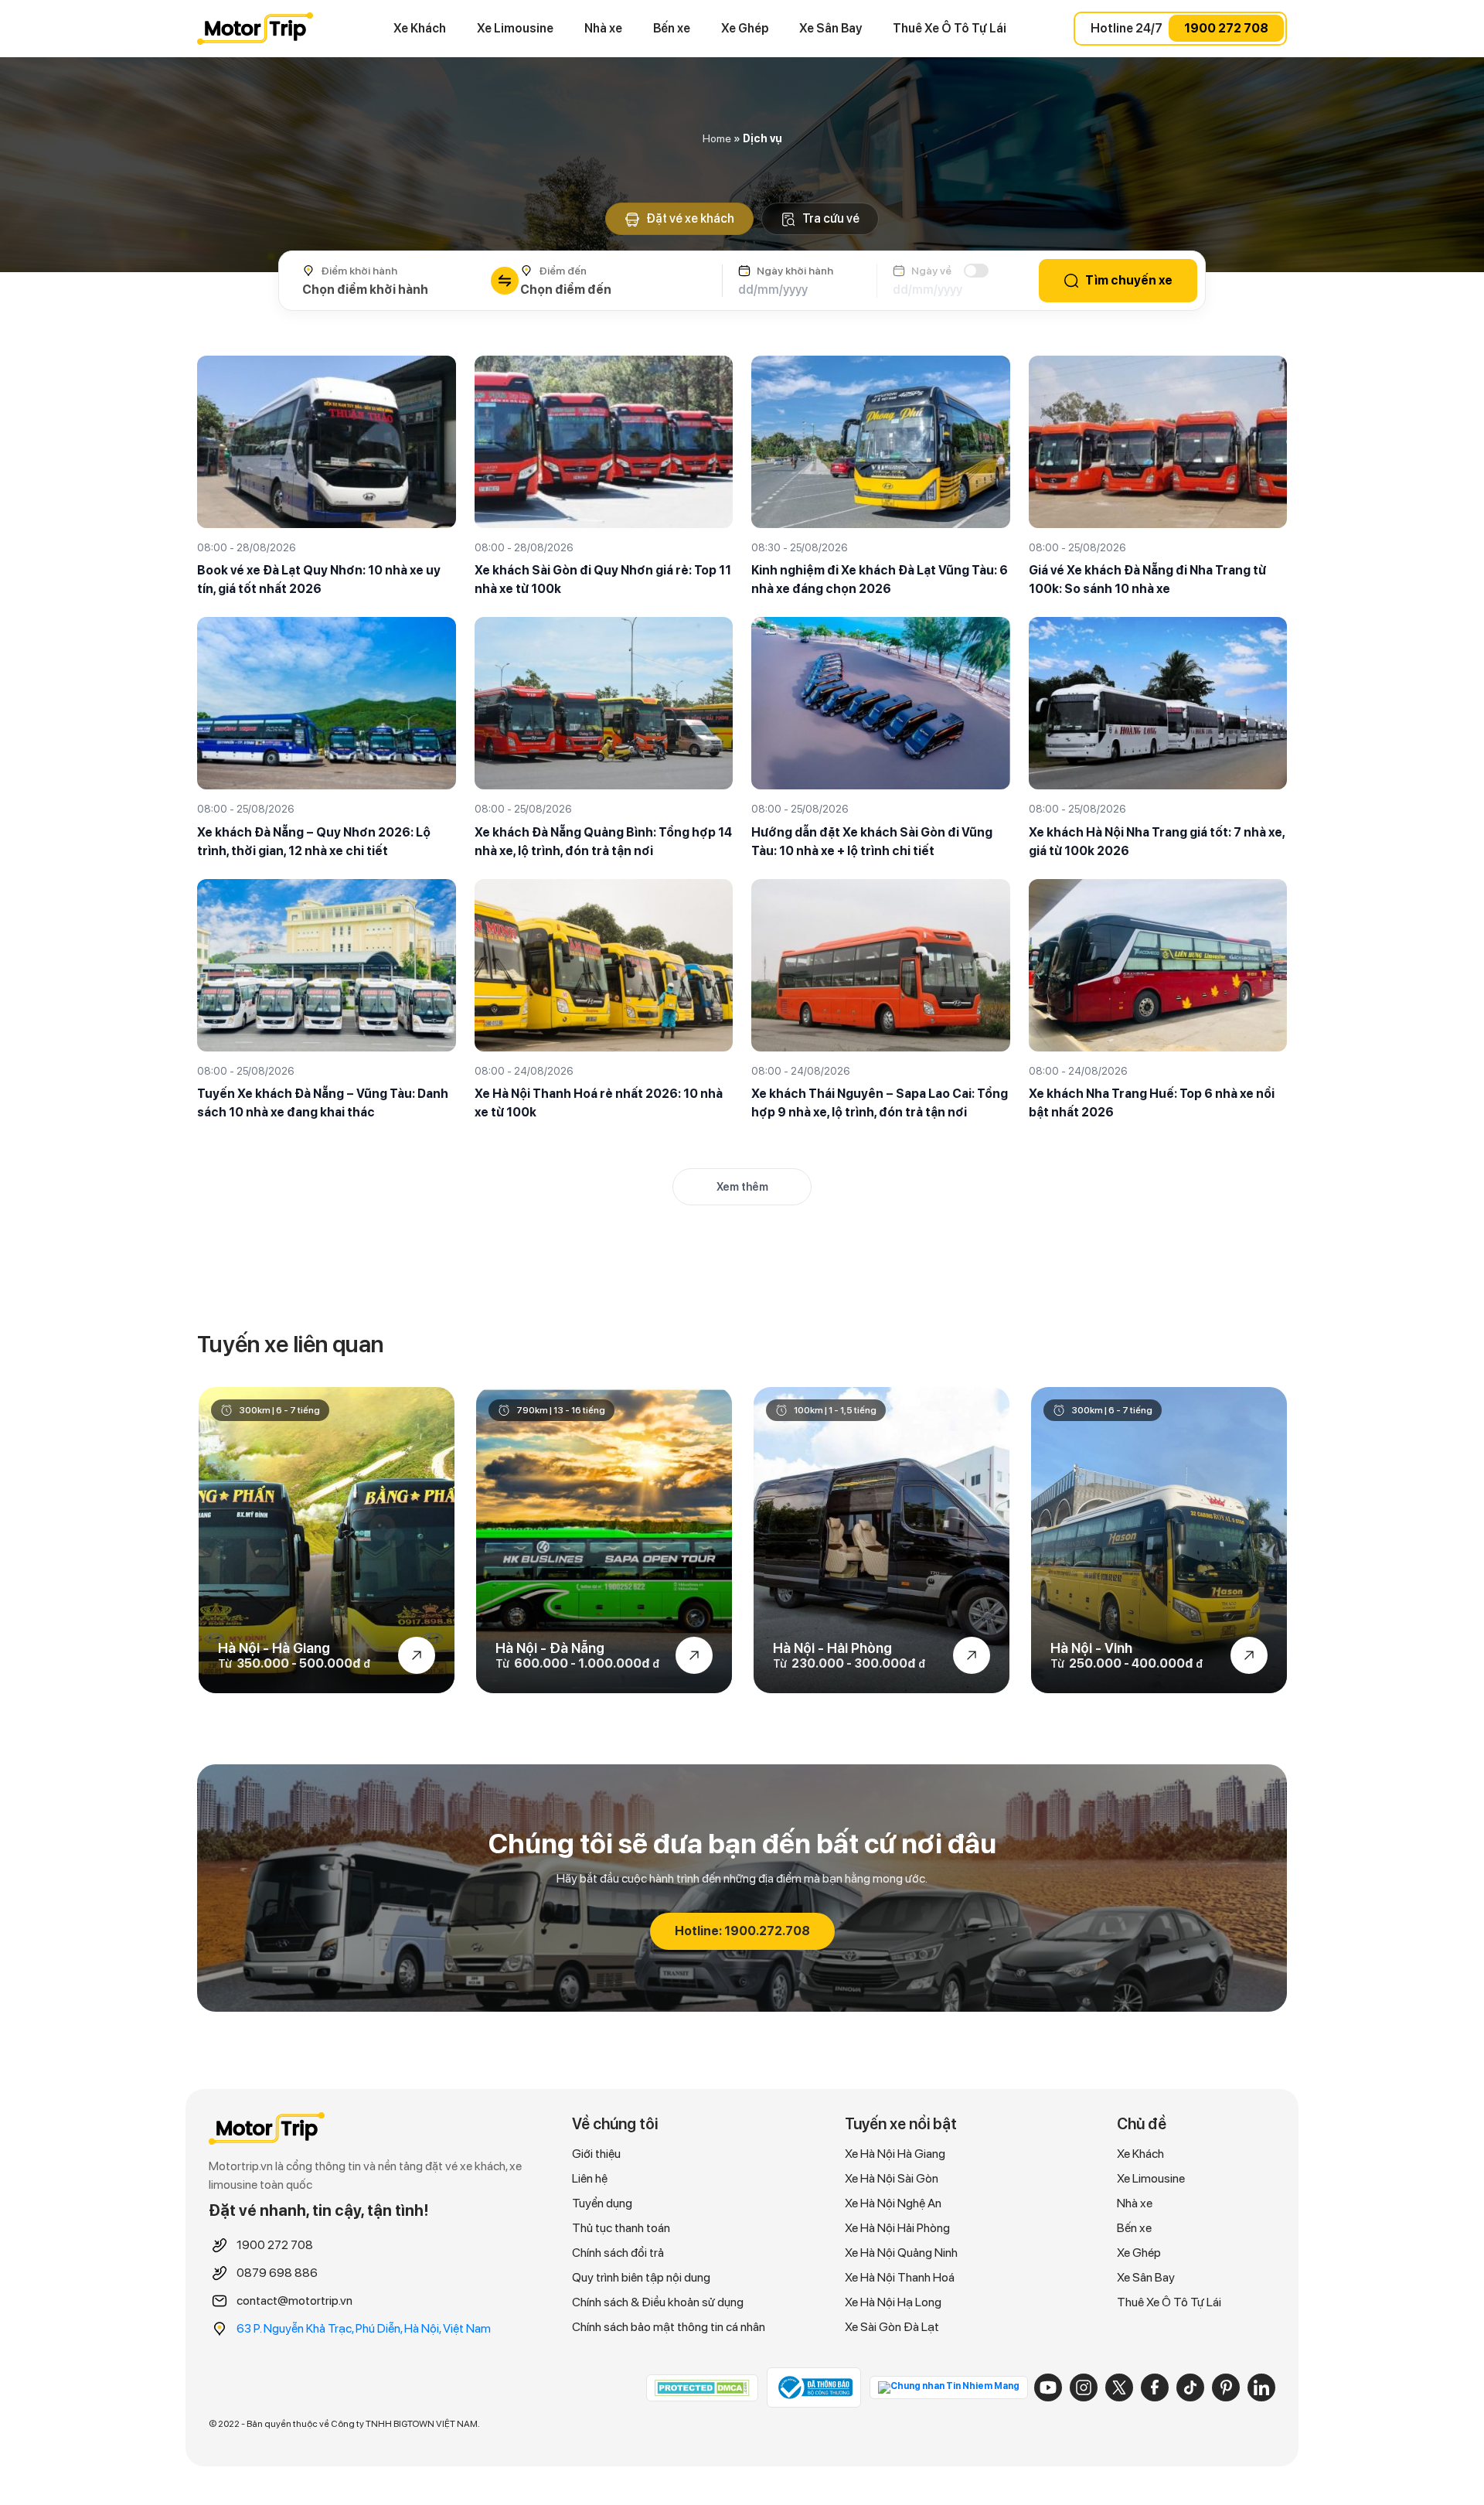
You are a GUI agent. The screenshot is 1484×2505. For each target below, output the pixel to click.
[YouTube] (1048, 2387)
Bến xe (672, 28)
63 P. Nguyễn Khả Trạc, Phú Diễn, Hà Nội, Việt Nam (364, 2328)
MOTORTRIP (255, 29)
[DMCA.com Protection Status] (702, 2387)
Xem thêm (742, 1187)
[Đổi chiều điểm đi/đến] (505, 281)
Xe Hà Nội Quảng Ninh (901, 2253)
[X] (1119, 2387)
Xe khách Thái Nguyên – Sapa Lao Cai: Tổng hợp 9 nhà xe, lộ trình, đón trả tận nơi (880, 1103)
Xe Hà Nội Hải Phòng (897, 2228)
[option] (327, 1540)
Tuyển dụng (602, 2203)
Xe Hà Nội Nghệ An (893, 2203)
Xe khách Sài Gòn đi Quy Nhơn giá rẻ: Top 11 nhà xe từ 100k (603, 579)
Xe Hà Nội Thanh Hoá (900, 2277)
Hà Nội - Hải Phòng (832, 1648)
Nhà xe (603, 28)
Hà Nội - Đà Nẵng (550, 1648)
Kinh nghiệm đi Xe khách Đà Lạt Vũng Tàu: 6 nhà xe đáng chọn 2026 (880, 579)
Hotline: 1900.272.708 (742, 1931)
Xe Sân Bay (830, 28)
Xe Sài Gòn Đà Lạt (892, 2327)
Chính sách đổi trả (618, 2253)
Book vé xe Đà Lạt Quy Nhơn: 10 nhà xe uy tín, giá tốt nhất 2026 (319, 579)
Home (717, 138)
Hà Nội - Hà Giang (274, 1648)
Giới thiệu (596, 2154)
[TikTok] (1190, 2387)
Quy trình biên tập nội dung (641, 2277)
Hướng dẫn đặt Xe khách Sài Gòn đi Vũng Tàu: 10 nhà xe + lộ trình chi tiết (872, 842)
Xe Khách (420, 28)
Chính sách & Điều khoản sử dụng (658, 2302)
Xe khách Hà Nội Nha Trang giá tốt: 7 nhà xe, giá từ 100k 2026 (1157, 842)
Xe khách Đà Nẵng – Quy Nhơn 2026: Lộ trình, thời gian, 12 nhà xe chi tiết (314, 842)
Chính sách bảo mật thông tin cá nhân (669, 2327)
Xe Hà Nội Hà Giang (895, 2154)
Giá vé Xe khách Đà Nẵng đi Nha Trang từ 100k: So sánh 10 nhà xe (1147, 579)
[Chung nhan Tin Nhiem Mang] (949, 2387)
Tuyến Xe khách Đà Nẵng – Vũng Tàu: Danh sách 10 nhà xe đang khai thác (323, 1103)
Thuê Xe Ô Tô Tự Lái (950, 28)
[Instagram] (1084, 2387)
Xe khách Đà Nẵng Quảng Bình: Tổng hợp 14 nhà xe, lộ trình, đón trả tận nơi (603, 842)
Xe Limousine (515, 28)
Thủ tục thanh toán (621, 2228)
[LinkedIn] (1261, 2387)
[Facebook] (1155, 2387)
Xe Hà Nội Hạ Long (893, 2302)
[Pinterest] (1226, 2387)
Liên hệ (590, 2178)
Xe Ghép (745, 28)
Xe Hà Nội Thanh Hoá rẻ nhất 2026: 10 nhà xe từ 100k (599, 1103)
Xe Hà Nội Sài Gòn (892, 2178)
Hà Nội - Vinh (1091, 1648)
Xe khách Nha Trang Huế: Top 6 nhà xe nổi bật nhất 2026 (1152, 1103)
